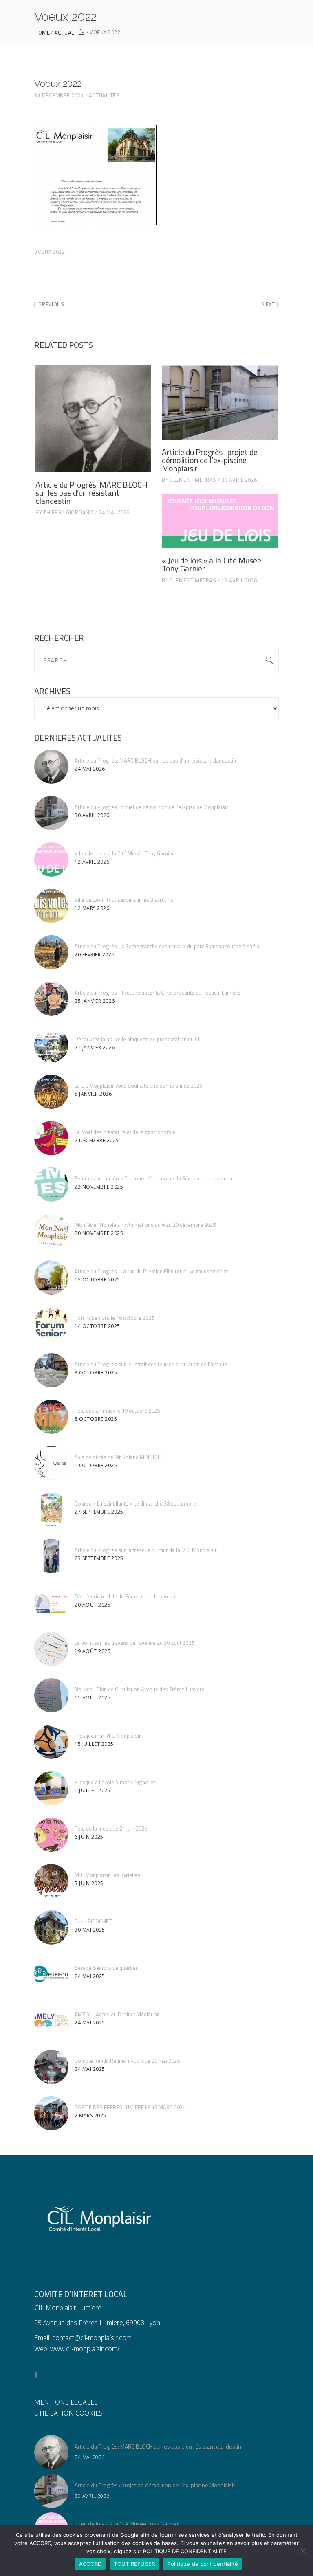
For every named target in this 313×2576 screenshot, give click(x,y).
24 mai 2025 (90, 1976)
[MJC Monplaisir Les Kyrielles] (51, 1881)
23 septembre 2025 (99, 1558)
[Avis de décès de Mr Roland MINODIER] (51, 1463)
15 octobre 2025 (97, 1280)
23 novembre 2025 (99, 1187)
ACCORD (90, 2564)
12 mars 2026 (92, 908)
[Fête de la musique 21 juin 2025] (51, 1835)
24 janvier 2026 (95, 1047)
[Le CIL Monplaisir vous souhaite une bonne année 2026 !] (51, 1092)
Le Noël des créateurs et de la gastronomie (125, 1132)
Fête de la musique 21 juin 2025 (111, 1829)
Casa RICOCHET (93, 1921)
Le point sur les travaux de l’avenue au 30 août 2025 (134, 1643)
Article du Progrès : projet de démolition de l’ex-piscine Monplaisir (210, 460)
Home (42, 33)
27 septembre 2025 (99, 1512)
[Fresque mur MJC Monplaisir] (51, 1742)
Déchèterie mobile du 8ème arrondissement (126, 1596)
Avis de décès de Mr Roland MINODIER (119, 1457)
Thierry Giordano (68, 512)
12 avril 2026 (239, 580)
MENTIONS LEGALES (66, 2402)
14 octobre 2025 (97, 1326)
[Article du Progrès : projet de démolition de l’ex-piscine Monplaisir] (220, 402)
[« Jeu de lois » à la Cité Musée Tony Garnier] (220, 521)
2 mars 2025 (90, 2116)
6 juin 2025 (89, 1837)
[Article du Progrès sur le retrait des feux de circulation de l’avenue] (51, 1370)
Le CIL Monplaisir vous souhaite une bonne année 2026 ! (140, 1086)
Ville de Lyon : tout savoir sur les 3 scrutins (124, 900)
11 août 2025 (93, 1698)
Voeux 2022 (50, 252)
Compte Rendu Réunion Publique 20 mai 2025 (127, 2061)
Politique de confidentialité (203, 2564)
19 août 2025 (93, 1651)
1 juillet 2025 (93, 1790)
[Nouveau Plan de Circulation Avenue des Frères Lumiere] (51, 1695)
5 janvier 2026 (93, 1094)
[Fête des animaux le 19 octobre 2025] (51, 1417)
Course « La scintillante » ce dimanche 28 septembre (135, 1503)
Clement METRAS (193, 480)
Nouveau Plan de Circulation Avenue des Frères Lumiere (140, 1689)
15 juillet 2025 (94, 1744)
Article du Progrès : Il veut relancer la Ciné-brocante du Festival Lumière (158, 993)
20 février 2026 (95, 955)
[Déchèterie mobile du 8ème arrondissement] (51, 1602)
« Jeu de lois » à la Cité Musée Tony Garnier (212, 564)
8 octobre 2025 (96, 1373)
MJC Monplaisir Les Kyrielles (107, 1875)
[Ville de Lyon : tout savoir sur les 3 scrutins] (51, 906)
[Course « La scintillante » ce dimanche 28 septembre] (51, 1510)
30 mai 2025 (90, 1930)
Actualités (70, 33)
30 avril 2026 (239, 480)
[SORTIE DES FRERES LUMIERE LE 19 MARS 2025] (51, 2113)
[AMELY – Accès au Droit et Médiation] (51, 2020)
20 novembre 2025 (99, 1233)
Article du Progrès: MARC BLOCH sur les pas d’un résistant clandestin (91, 493)
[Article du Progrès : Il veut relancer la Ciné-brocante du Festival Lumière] (51, 999)
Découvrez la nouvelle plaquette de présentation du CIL (138, 1039)
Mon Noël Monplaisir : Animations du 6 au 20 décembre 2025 (145, 1225)
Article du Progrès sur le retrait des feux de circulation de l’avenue (151, 1364)
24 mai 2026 (114, 512)
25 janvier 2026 (95, 1001)
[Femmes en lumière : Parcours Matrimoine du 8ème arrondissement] (51, 1185)
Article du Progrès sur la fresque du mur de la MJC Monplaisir (146, 1550)
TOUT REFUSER (134, 2564)
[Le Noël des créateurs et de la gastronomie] (51, 1138)
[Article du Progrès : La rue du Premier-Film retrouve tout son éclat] (51, 1277)
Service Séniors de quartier (106, 1968)
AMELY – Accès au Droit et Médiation (117, 2014)
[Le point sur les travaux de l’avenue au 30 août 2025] (51, 1649)
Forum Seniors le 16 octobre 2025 (114, 1318)
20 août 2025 (93, 1605)
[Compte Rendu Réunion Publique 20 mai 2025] (51, 2067)
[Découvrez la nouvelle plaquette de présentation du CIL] (51, 1045)
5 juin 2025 (89, 1883)
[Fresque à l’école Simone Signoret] (51, 1788)
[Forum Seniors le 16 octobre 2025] (51, 1324)
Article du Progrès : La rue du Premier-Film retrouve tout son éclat (151, 1271)
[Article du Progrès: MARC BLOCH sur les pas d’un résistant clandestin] (93, 419)
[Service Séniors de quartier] (51, 1974)
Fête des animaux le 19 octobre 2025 (117, 1411)
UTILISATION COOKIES (68, 2413)
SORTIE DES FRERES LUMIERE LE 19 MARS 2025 (130, 2107)
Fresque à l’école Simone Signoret (115, 1782)
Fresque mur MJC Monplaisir (108, 1736)
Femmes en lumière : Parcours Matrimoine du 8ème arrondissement (154, 1178)
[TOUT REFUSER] (303, 2550)
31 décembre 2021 (59, 95)
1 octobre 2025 (96, 1465)
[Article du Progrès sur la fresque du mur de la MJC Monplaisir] (51, 1556)
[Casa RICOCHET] (51, 1928)
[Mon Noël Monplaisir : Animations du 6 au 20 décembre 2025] (51, 1231)
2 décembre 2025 (97, 1140)
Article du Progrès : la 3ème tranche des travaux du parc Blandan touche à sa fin (167, 946)
